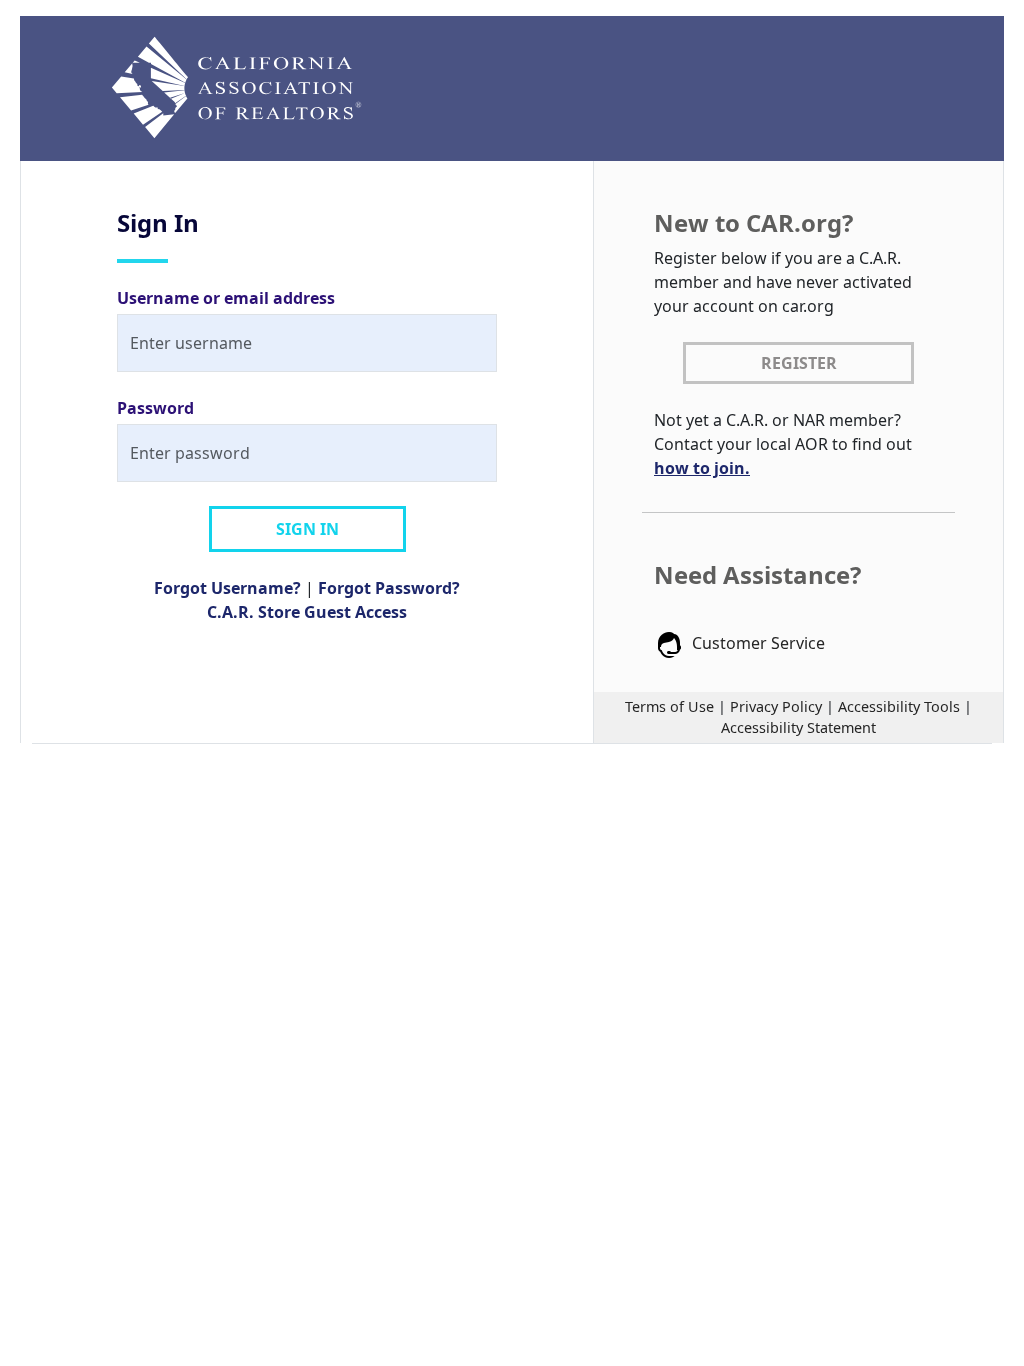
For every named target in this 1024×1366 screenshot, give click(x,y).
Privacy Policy (776, 706)
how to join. (702, 468)
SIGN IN (307, 529)
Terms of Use (669, 706)
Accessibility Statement (798, 727)
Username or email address (226, 298)
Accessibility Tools (899, 706)
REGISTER (799, 363)
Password (155, 408)
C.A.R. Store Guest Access (307, 612)
